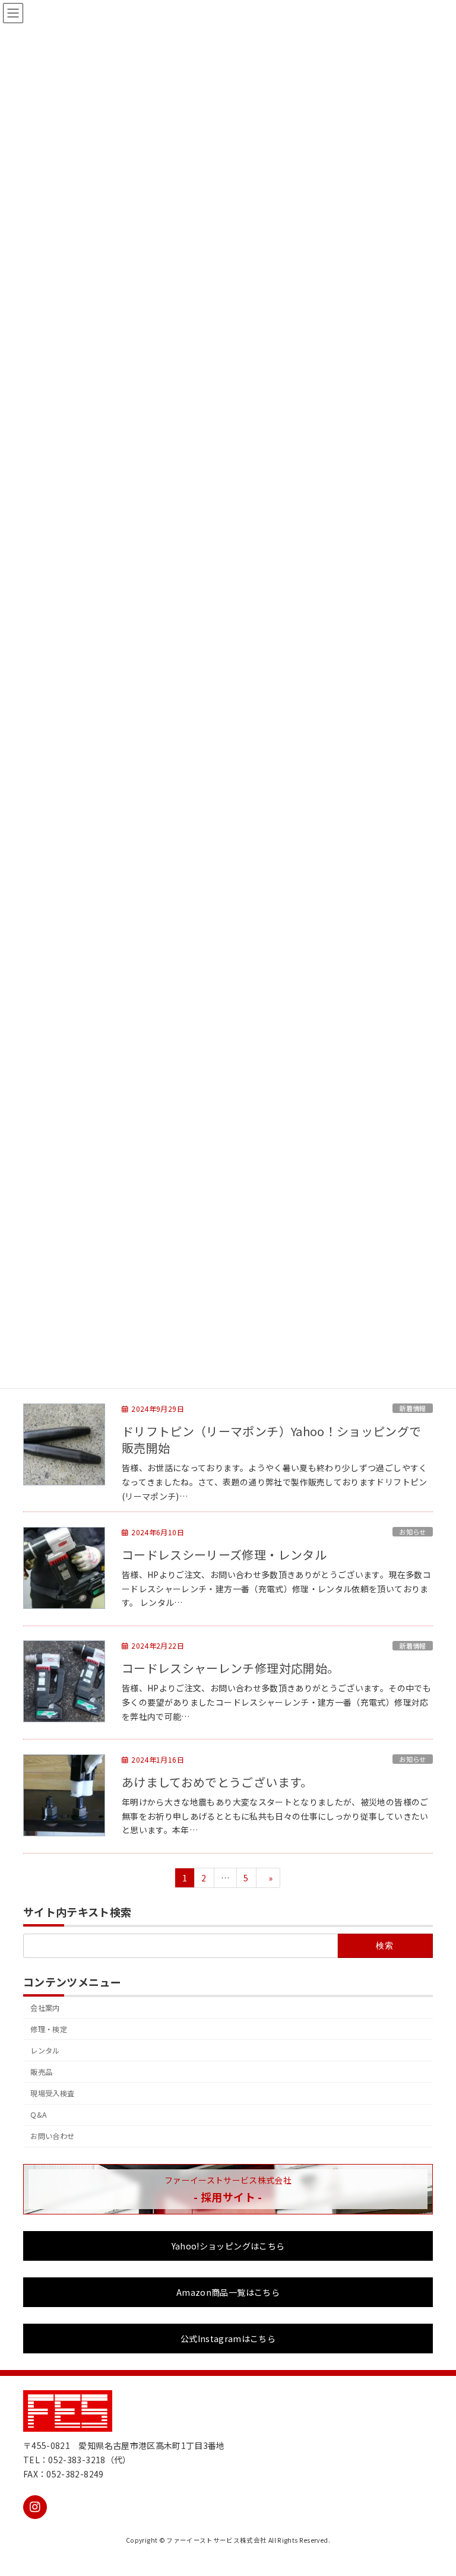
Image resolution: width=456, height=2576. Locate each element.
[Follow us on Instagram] (35, 2507)
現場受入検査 (52, 2093)
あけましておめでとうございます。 (217, 1782)
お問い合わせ (52, 2137)
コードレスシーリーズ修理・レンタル (224, 1555)
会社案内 (45, 2008)
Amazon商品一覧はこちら (228, 2292)
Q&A (38, 2115)
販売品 (41, 2072)
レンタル (45, 2051)
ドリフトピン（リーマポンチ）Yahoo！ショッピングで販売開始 (271, 1440)
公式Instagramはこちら (228, 2339)
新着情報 (412, 1408)
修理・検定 (49, 2029)
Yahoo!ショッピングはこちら (228, 2246)
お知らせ (412, 1532)
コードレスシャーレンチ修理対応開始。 (230, 1668)
